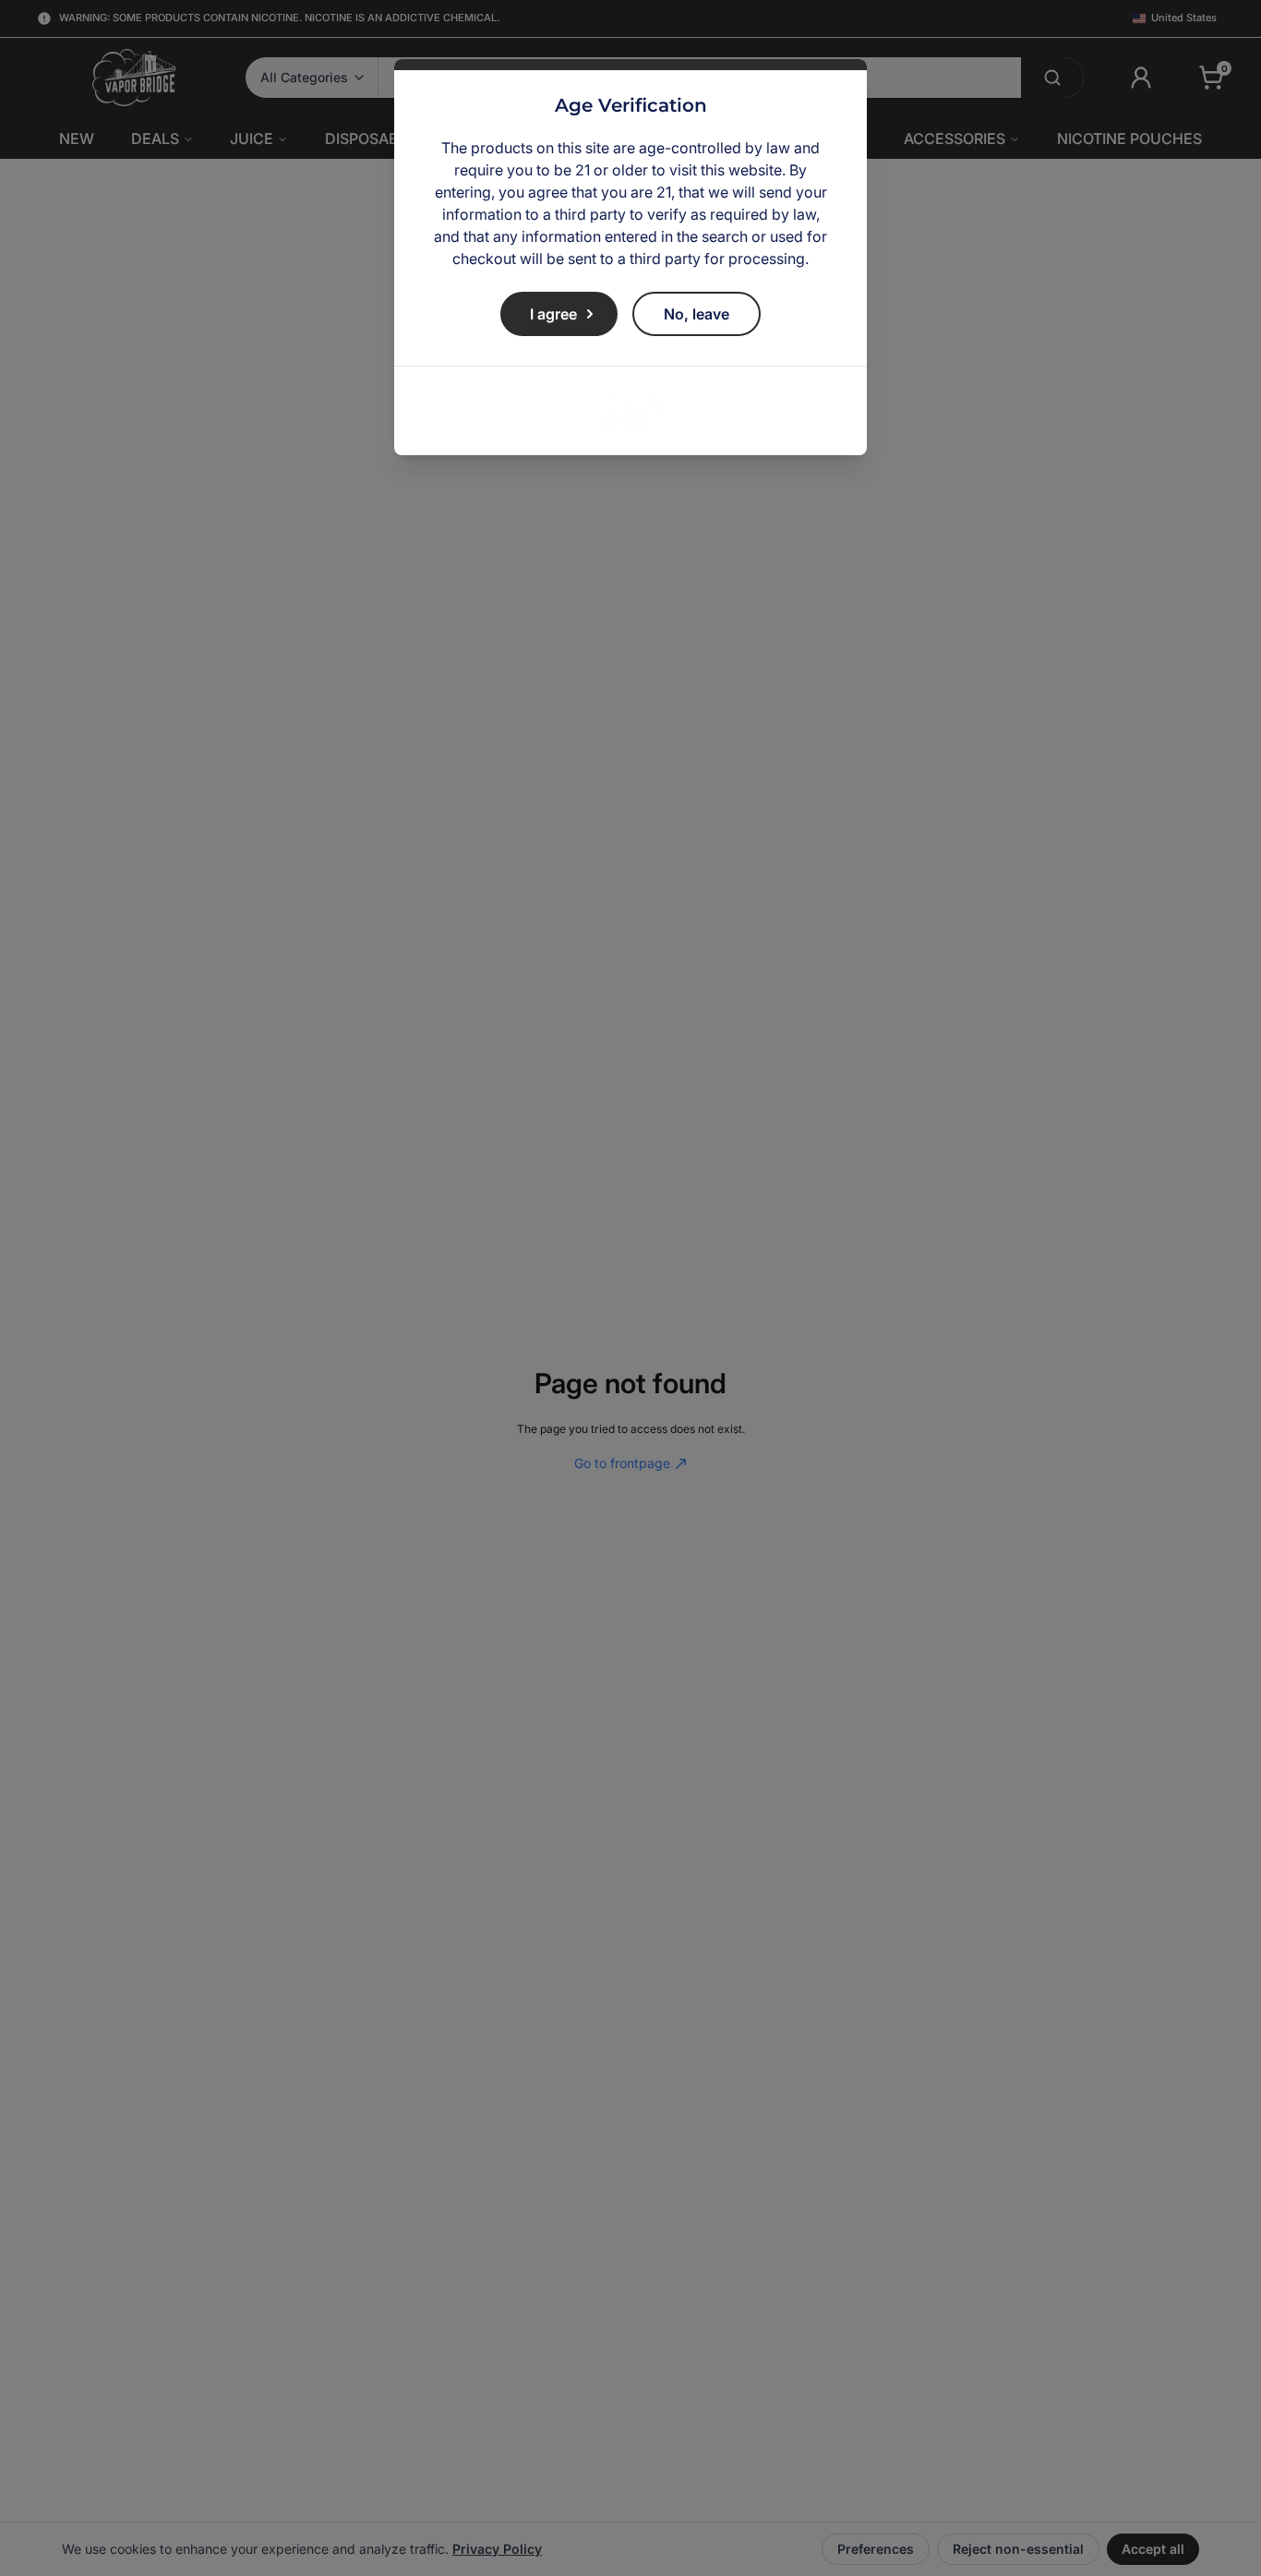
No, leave (697, 314)
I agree (553, 314)
